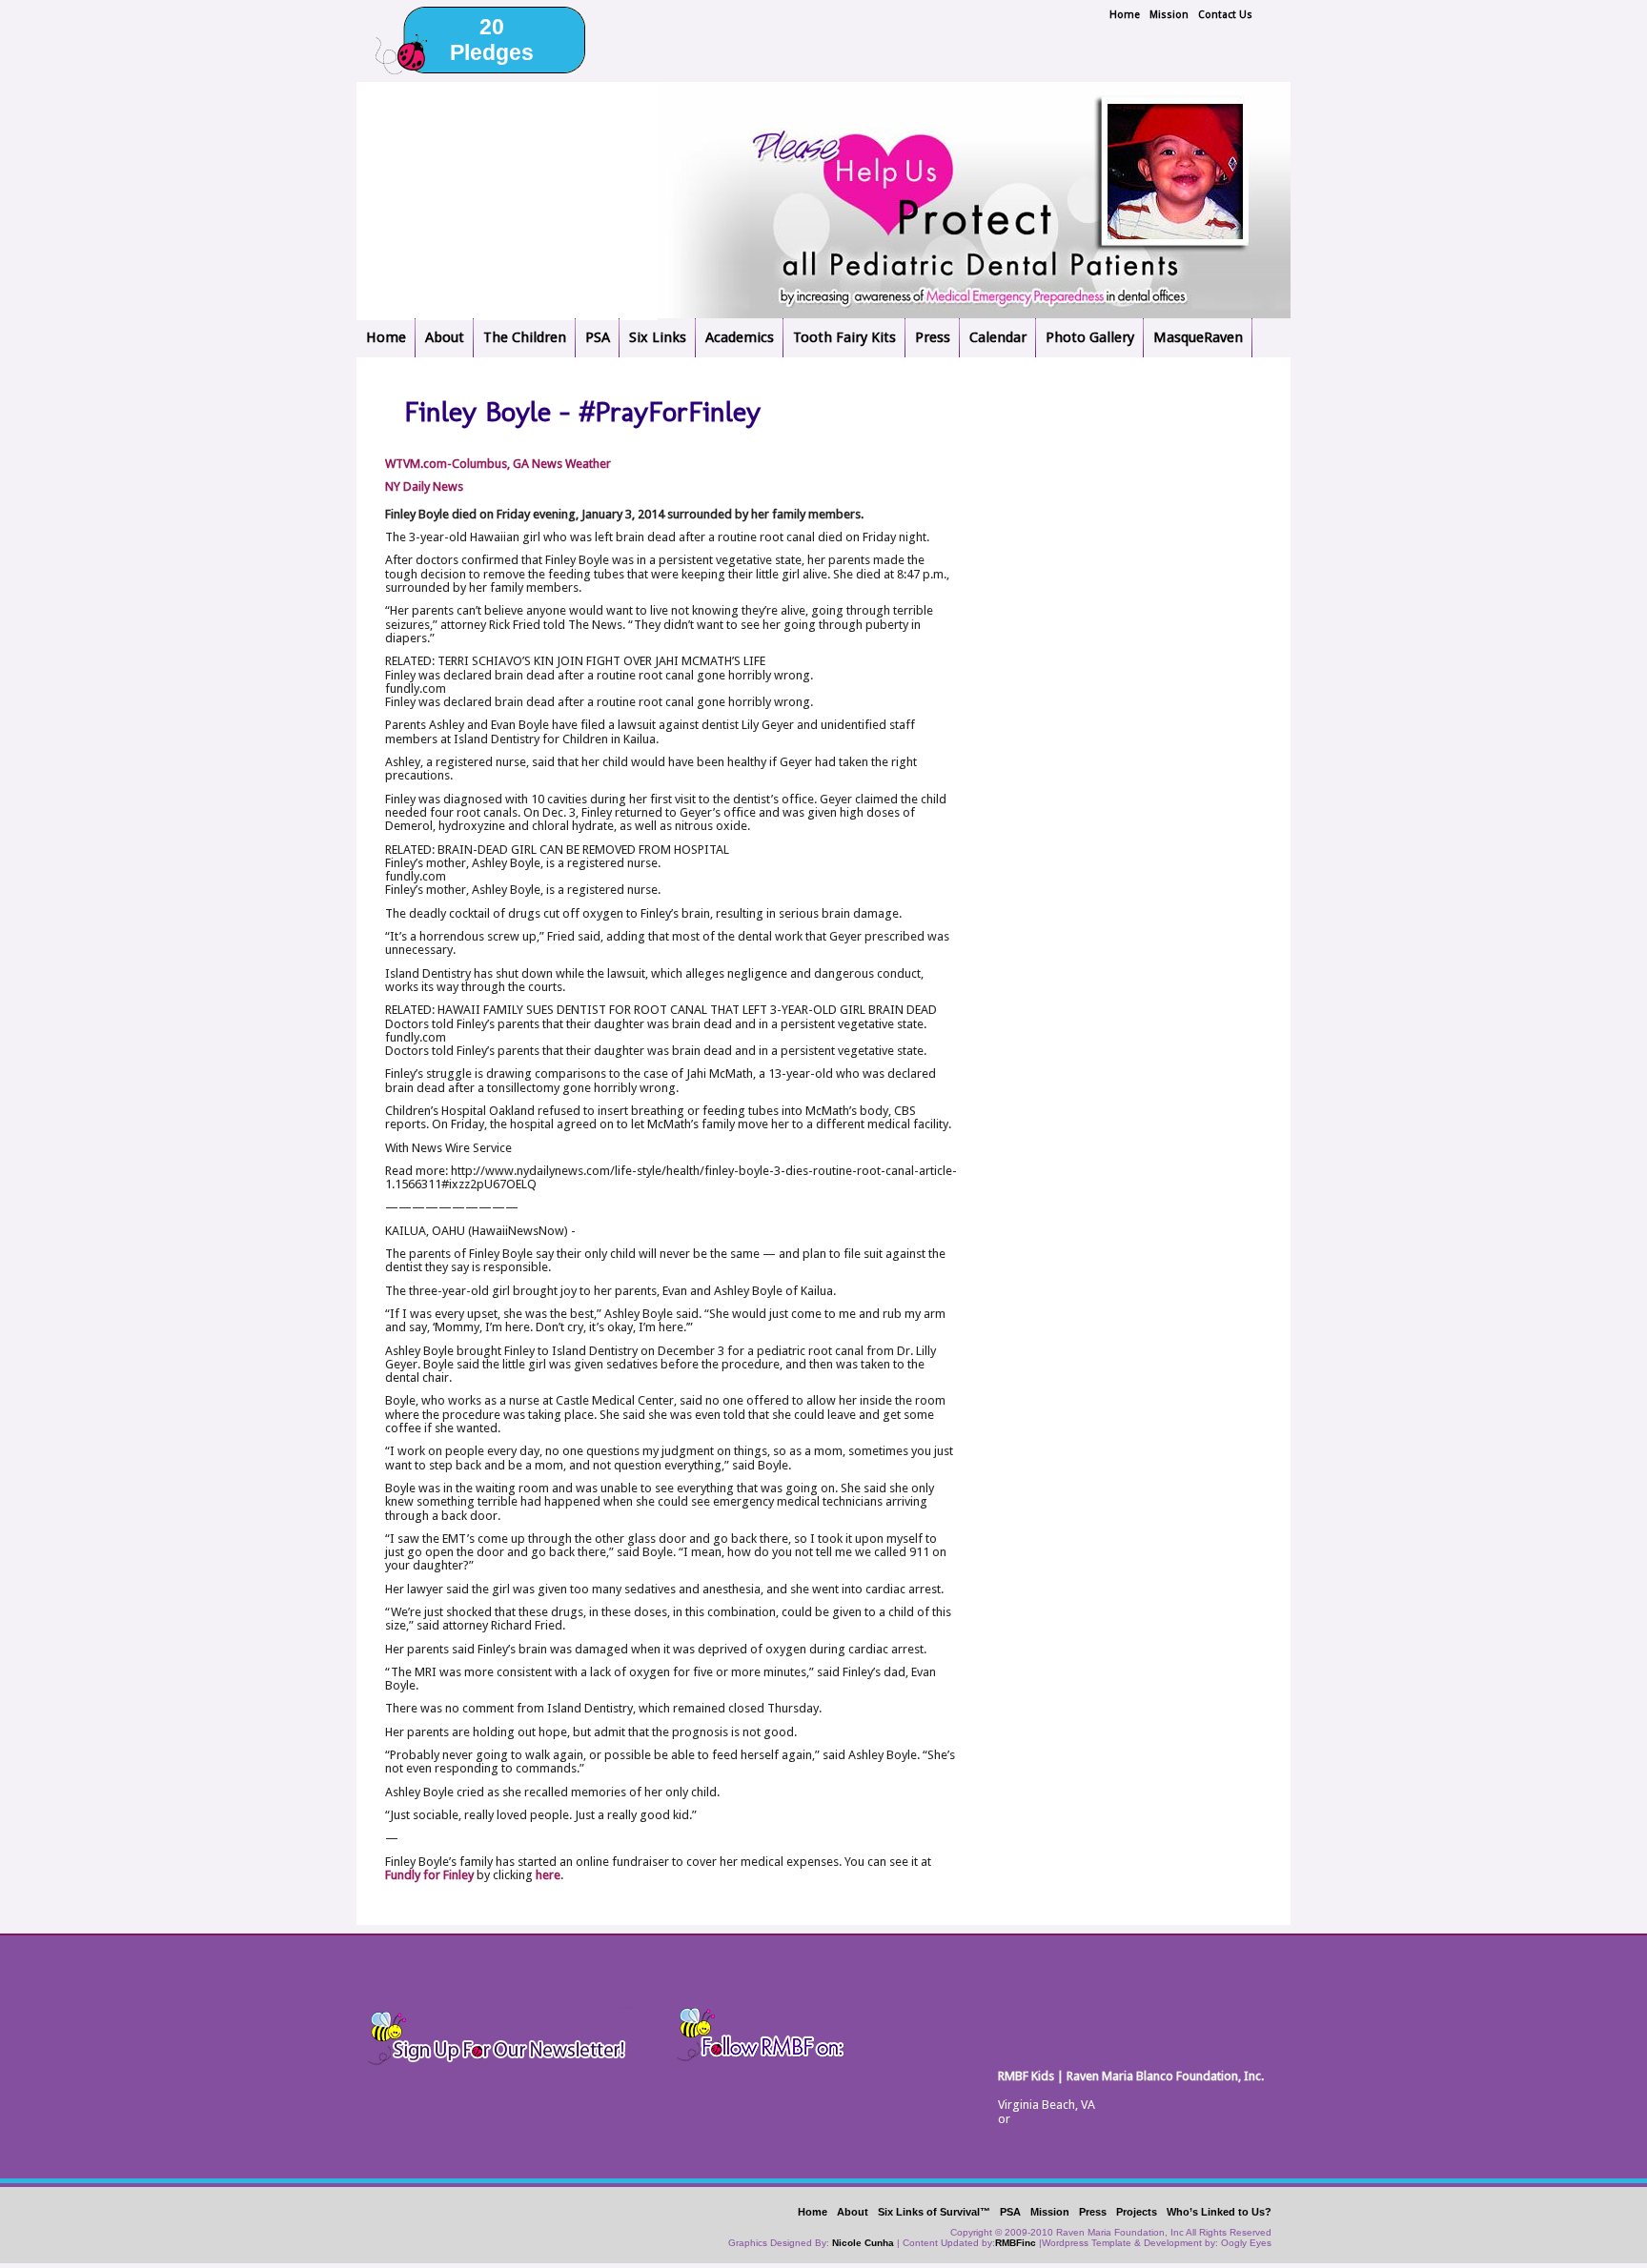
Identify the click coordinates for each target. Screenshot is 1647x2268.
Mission (1169, 15)
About (445, 337)
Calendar (998, 337)
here (548, 1875)
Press (933, 337)
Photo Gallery (1090, 337)
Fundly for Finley (429, 1875)
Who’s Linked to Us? (1219, 2212)
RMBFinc (1016, 2243)
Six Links (658, 337)
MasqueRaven (1198, 337)
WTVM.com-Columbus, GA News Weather (498, 464)
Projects (1137, 2212)
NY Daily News (424, 486)
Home (1125, 15)
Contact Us (1225, 15)
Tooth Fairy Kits (844, 337)
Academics (740, 337)
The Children (525, 337)
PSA (598, 337)
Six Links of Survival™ (934, 2212)
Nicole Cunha (863, 2243)
